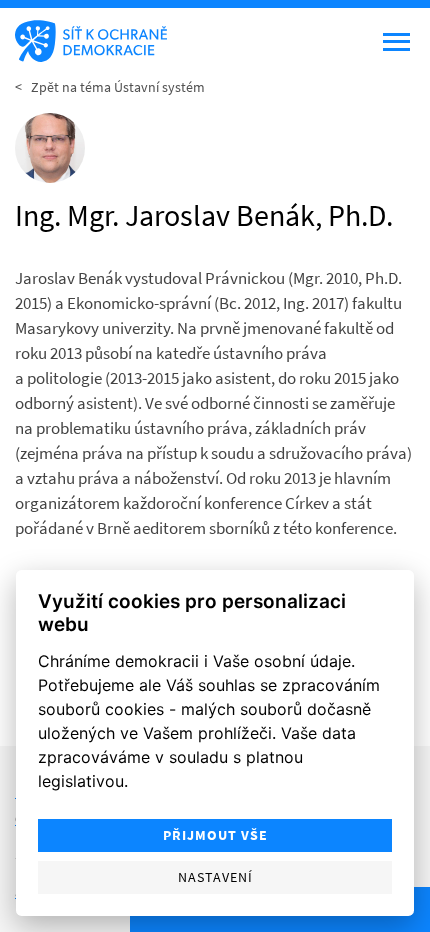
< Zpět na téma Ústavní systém (110, 87)
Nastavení (215, 877)
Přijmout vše (215, 835)
